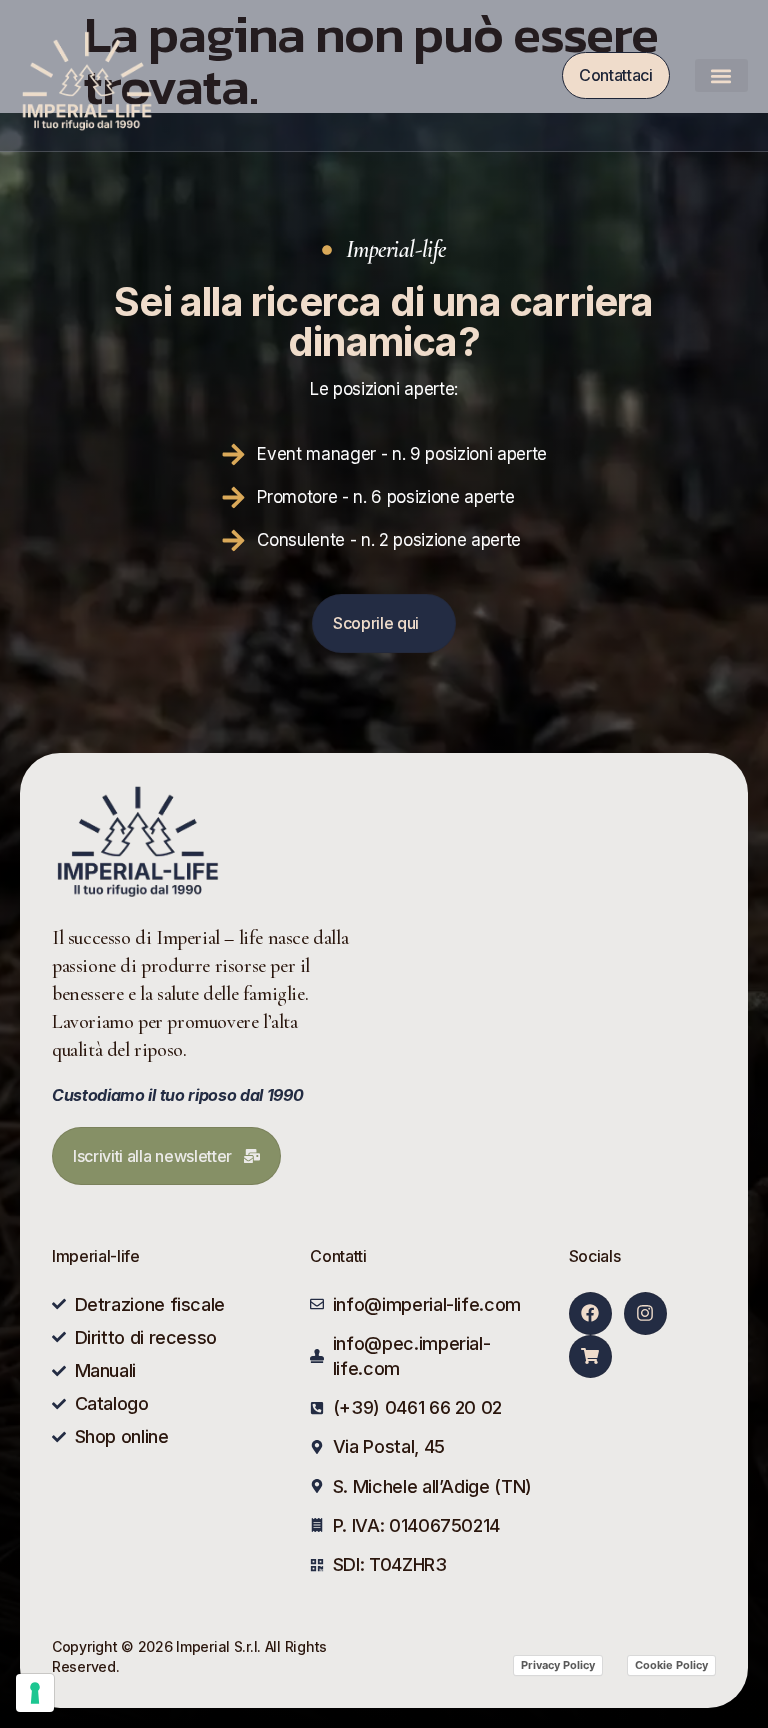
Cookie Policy (671, 1665)
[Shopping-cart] (590, 1356)
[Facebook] (590, 1313)
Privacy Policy (558, 1665)
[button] (721, 75)
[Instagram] (645, 1313)
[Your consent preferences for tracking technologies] (35, 1693)
